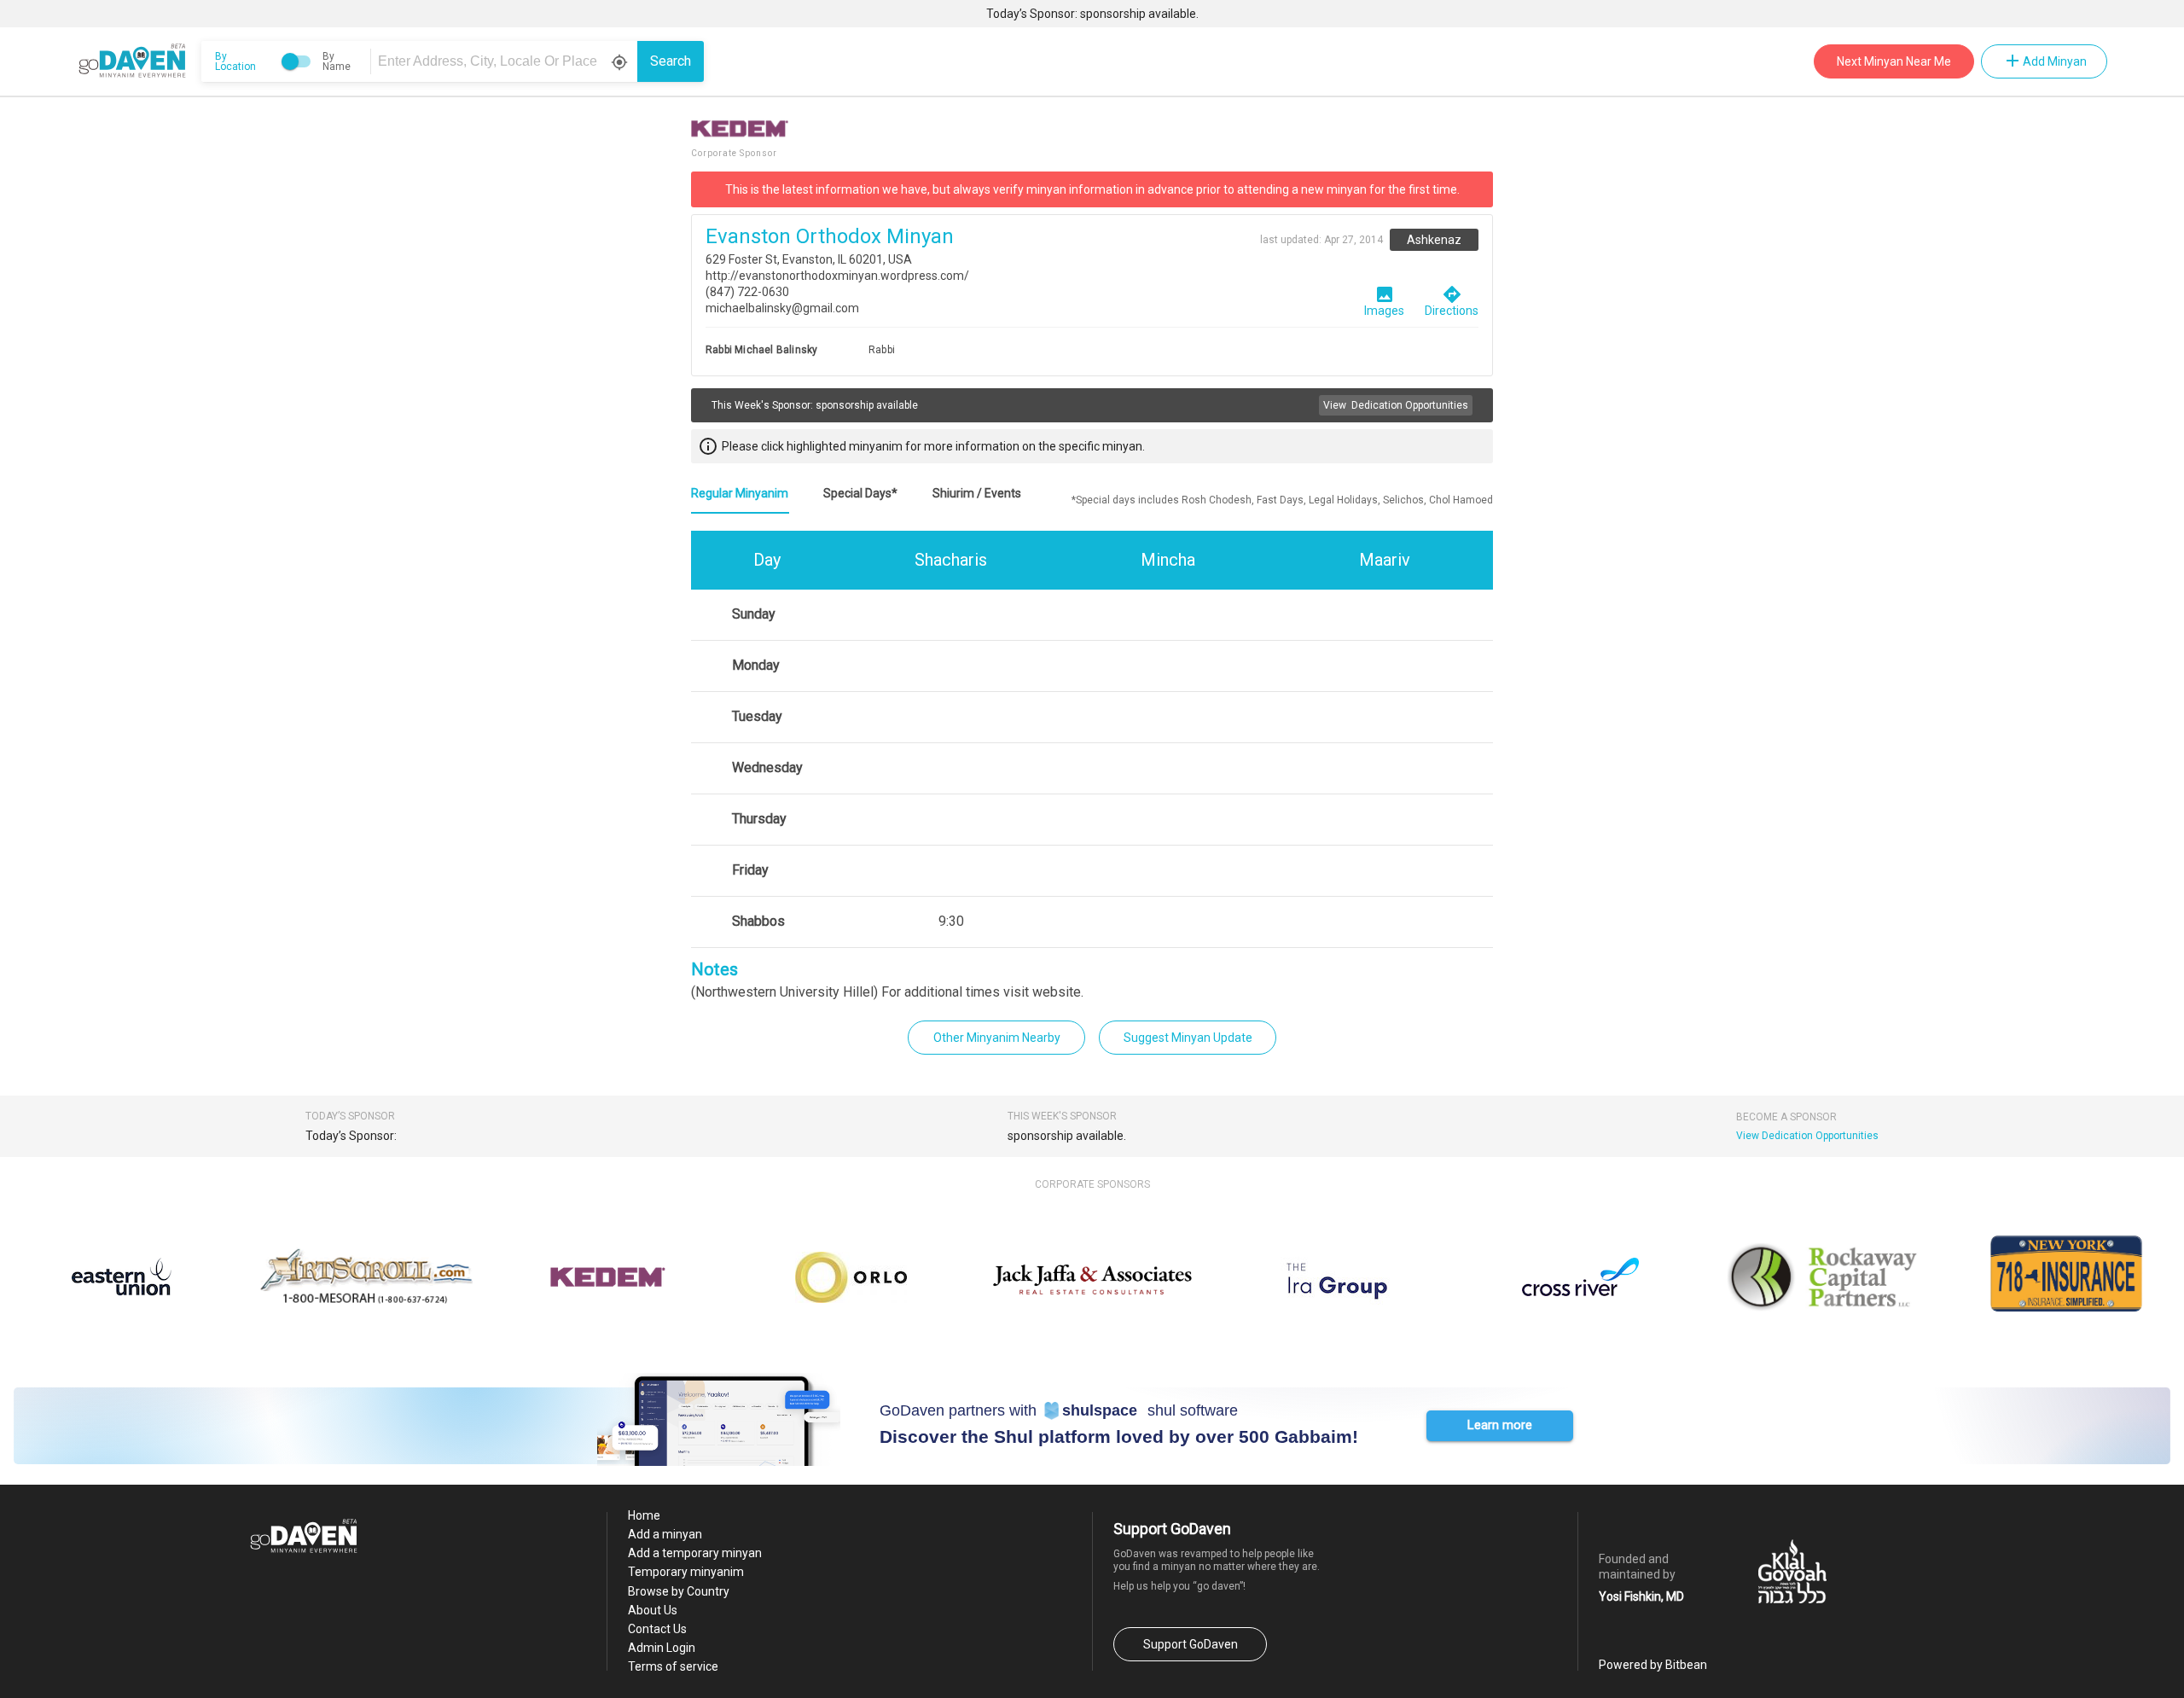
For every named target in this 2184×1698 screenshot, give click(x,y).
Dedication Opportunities (1396, 405)
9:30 (951, 921)
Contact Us (657, 1629)
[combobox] (507, 61)
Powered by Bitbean (1653, 1665)
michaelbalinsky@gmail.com (782, 308)
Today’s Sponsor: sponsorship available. (1092, 14)
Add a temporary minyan (695, 1553)
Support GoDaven (1191, 1644)
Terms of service (673, 1666)
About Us (653, 1610)
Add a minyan (665, 1534)
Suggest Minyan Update (1188, 1038)
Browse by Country (679, 1591)
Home (644, 1515)
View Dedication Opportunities (1807, 1136)
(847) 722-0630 (747, 292)
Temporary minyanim (686, 1572)
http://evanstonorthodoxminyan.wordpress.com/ (837, 276)
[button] (1500, 1426)
